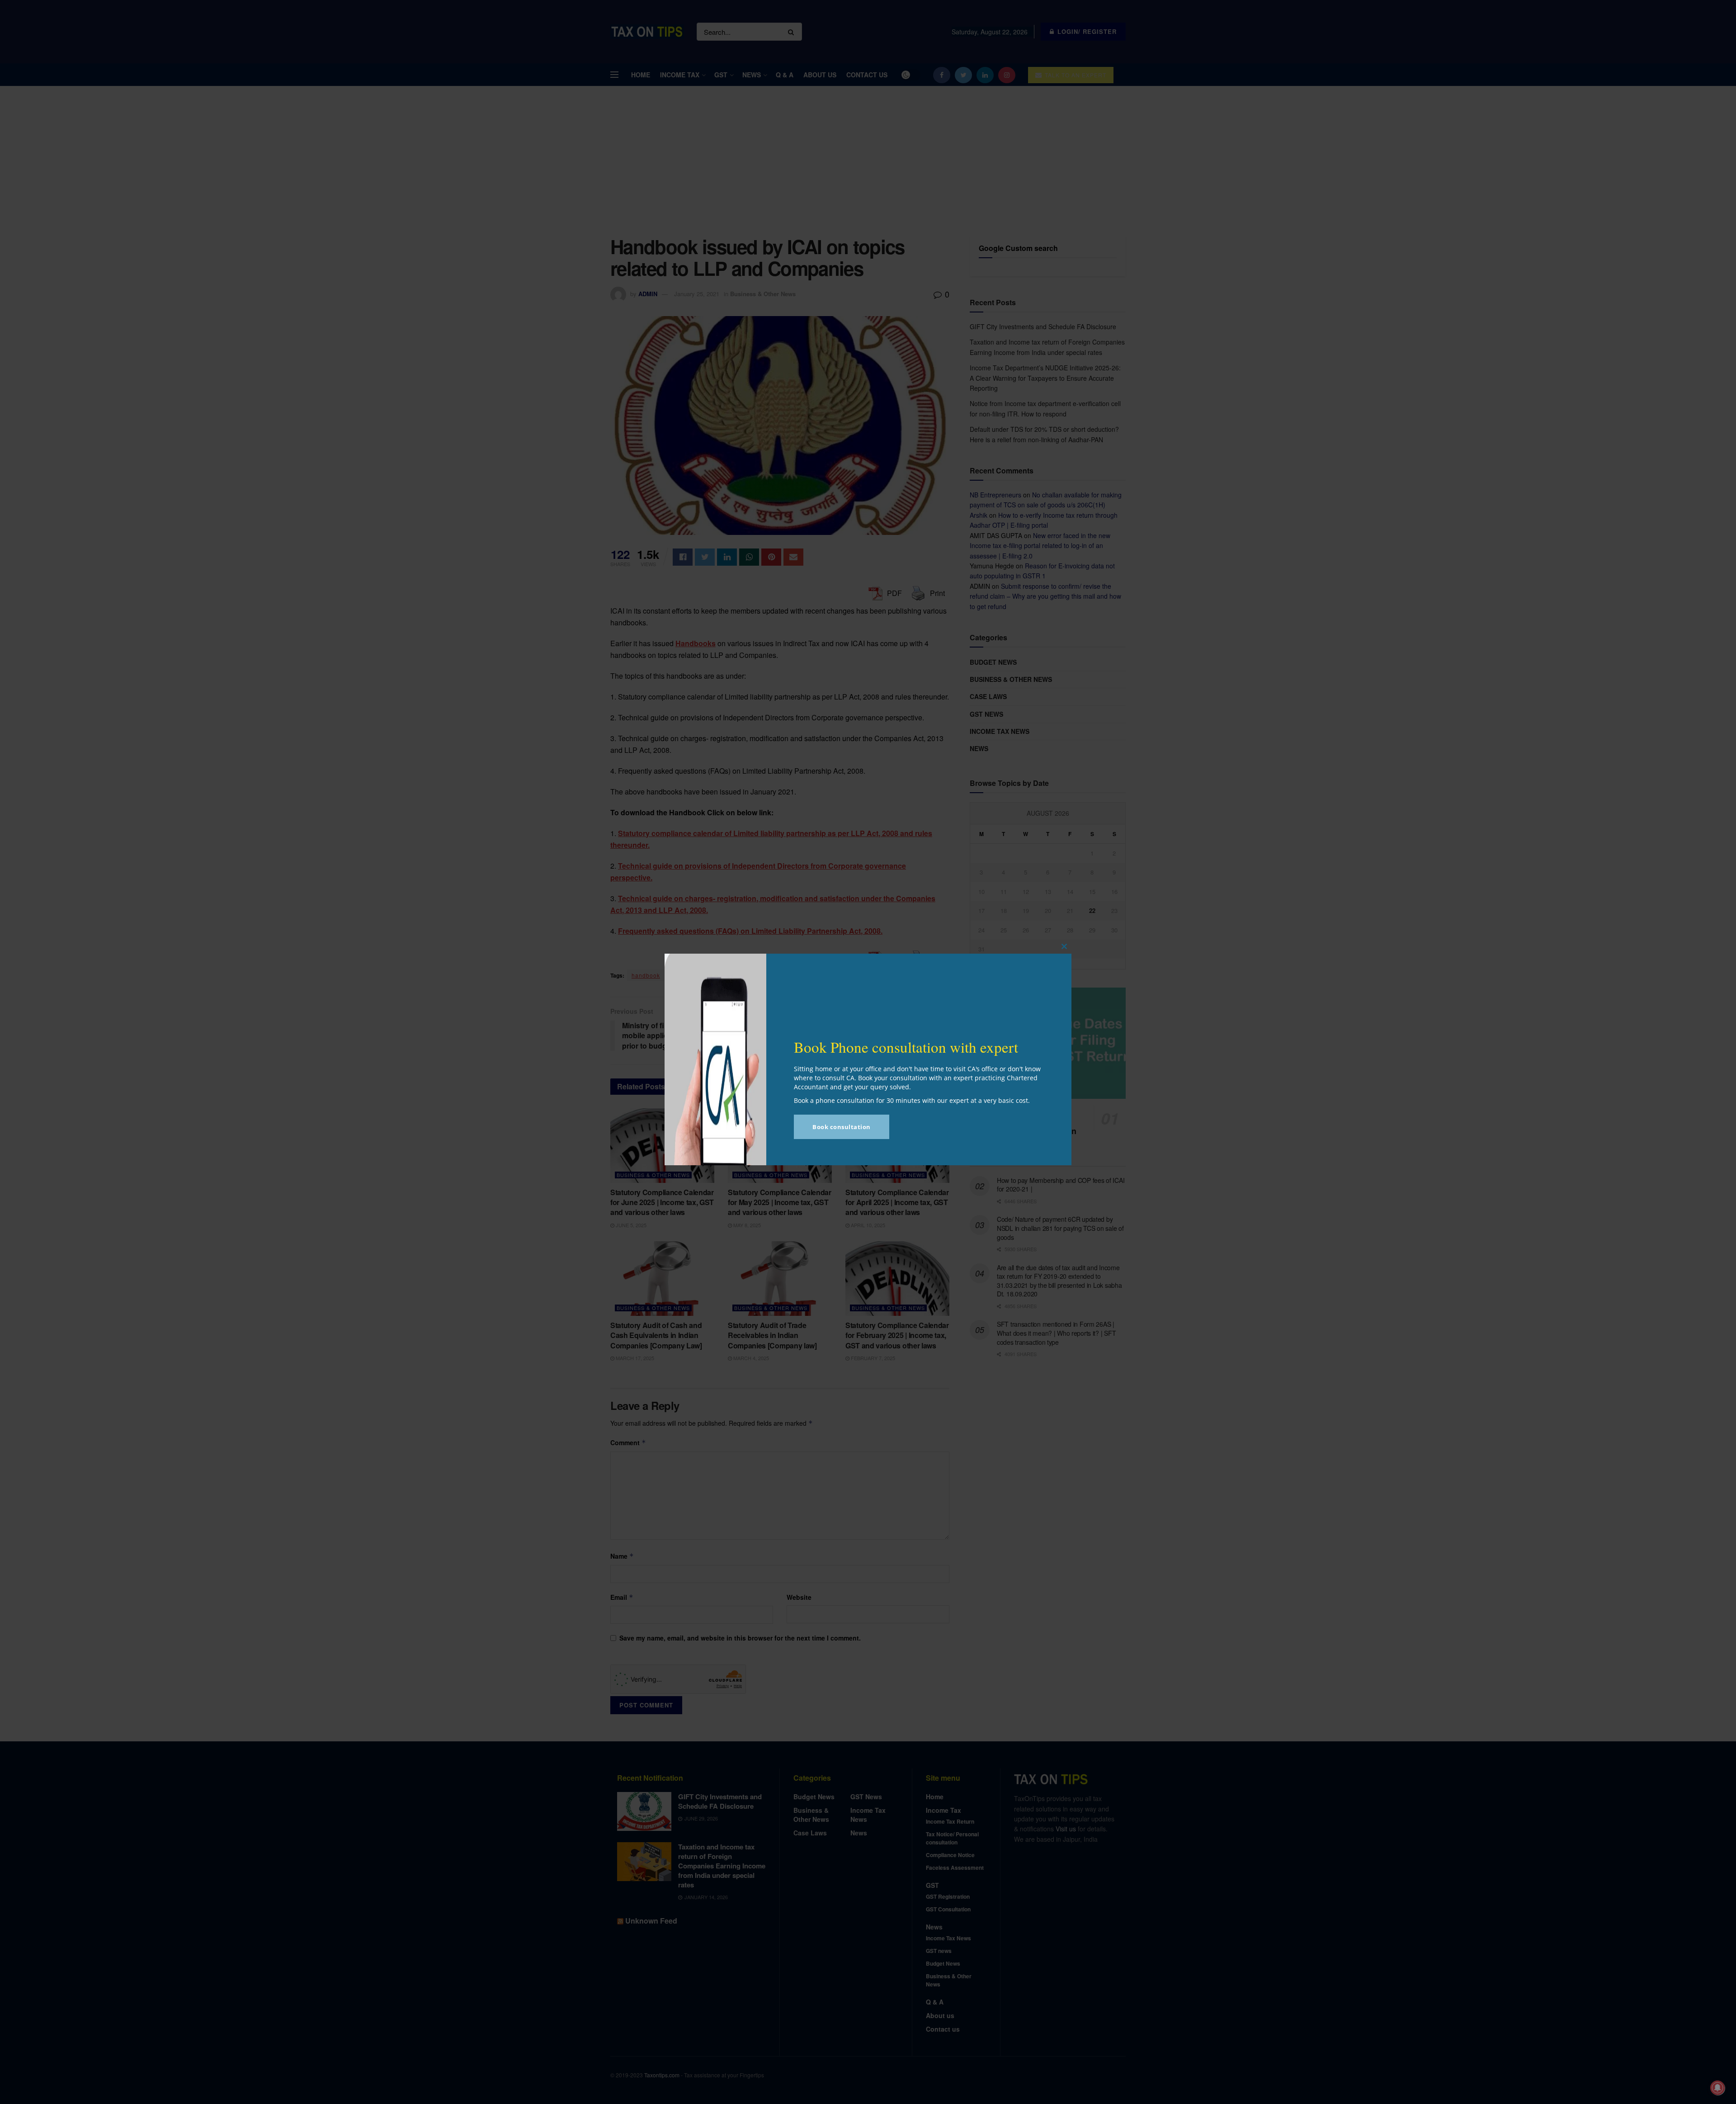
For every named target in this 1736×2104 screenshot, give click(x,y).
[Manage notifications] (1717, 2088)
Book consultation (842, 1127)
